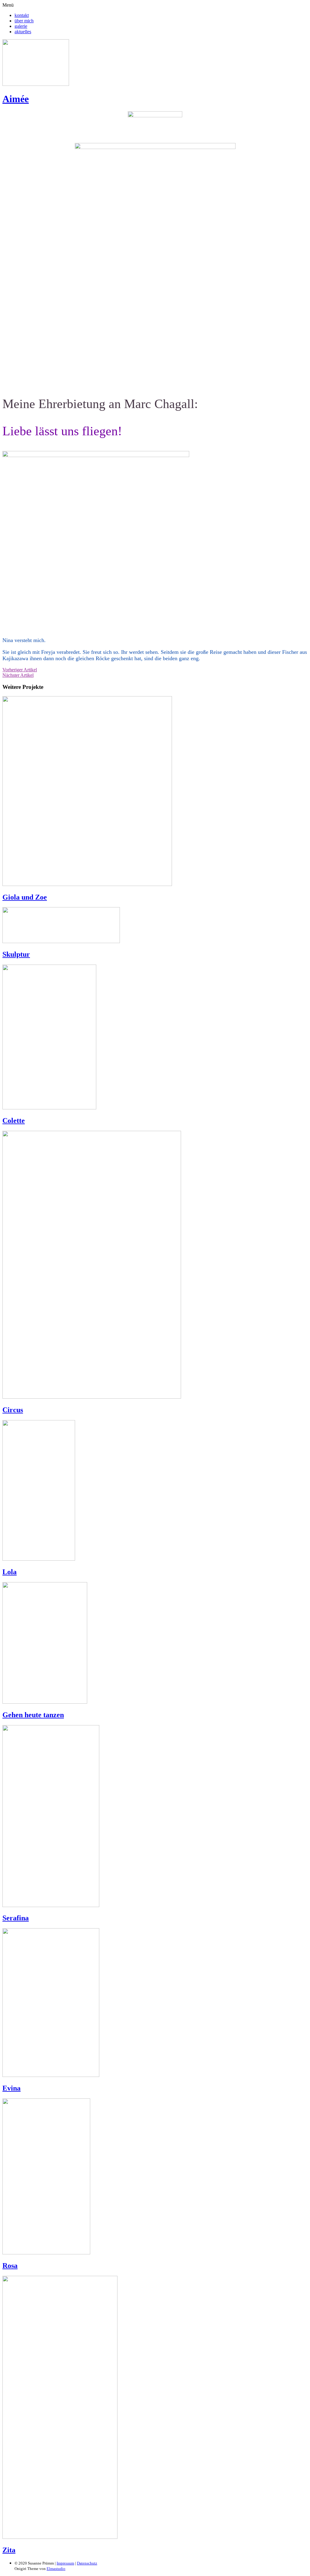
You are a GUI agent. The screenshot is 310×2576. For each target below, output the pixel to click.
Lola (10, 1572)
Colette (14, 1121)
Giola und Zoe (25, 897)
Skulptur (16, 954)
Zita (9, 2550)
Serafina (16, 1918)
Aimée (16, 99)
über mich (24, 21)
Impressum (65, 2563)
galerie (21, 26)
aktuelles (23, 32)
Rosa (10, 2266)
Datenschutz (87, 2563)
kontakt (22, 15)
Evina (12, 2088)
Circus (13, 1410)
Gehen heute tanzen (33, 1715)
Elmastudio (56, 2569)
